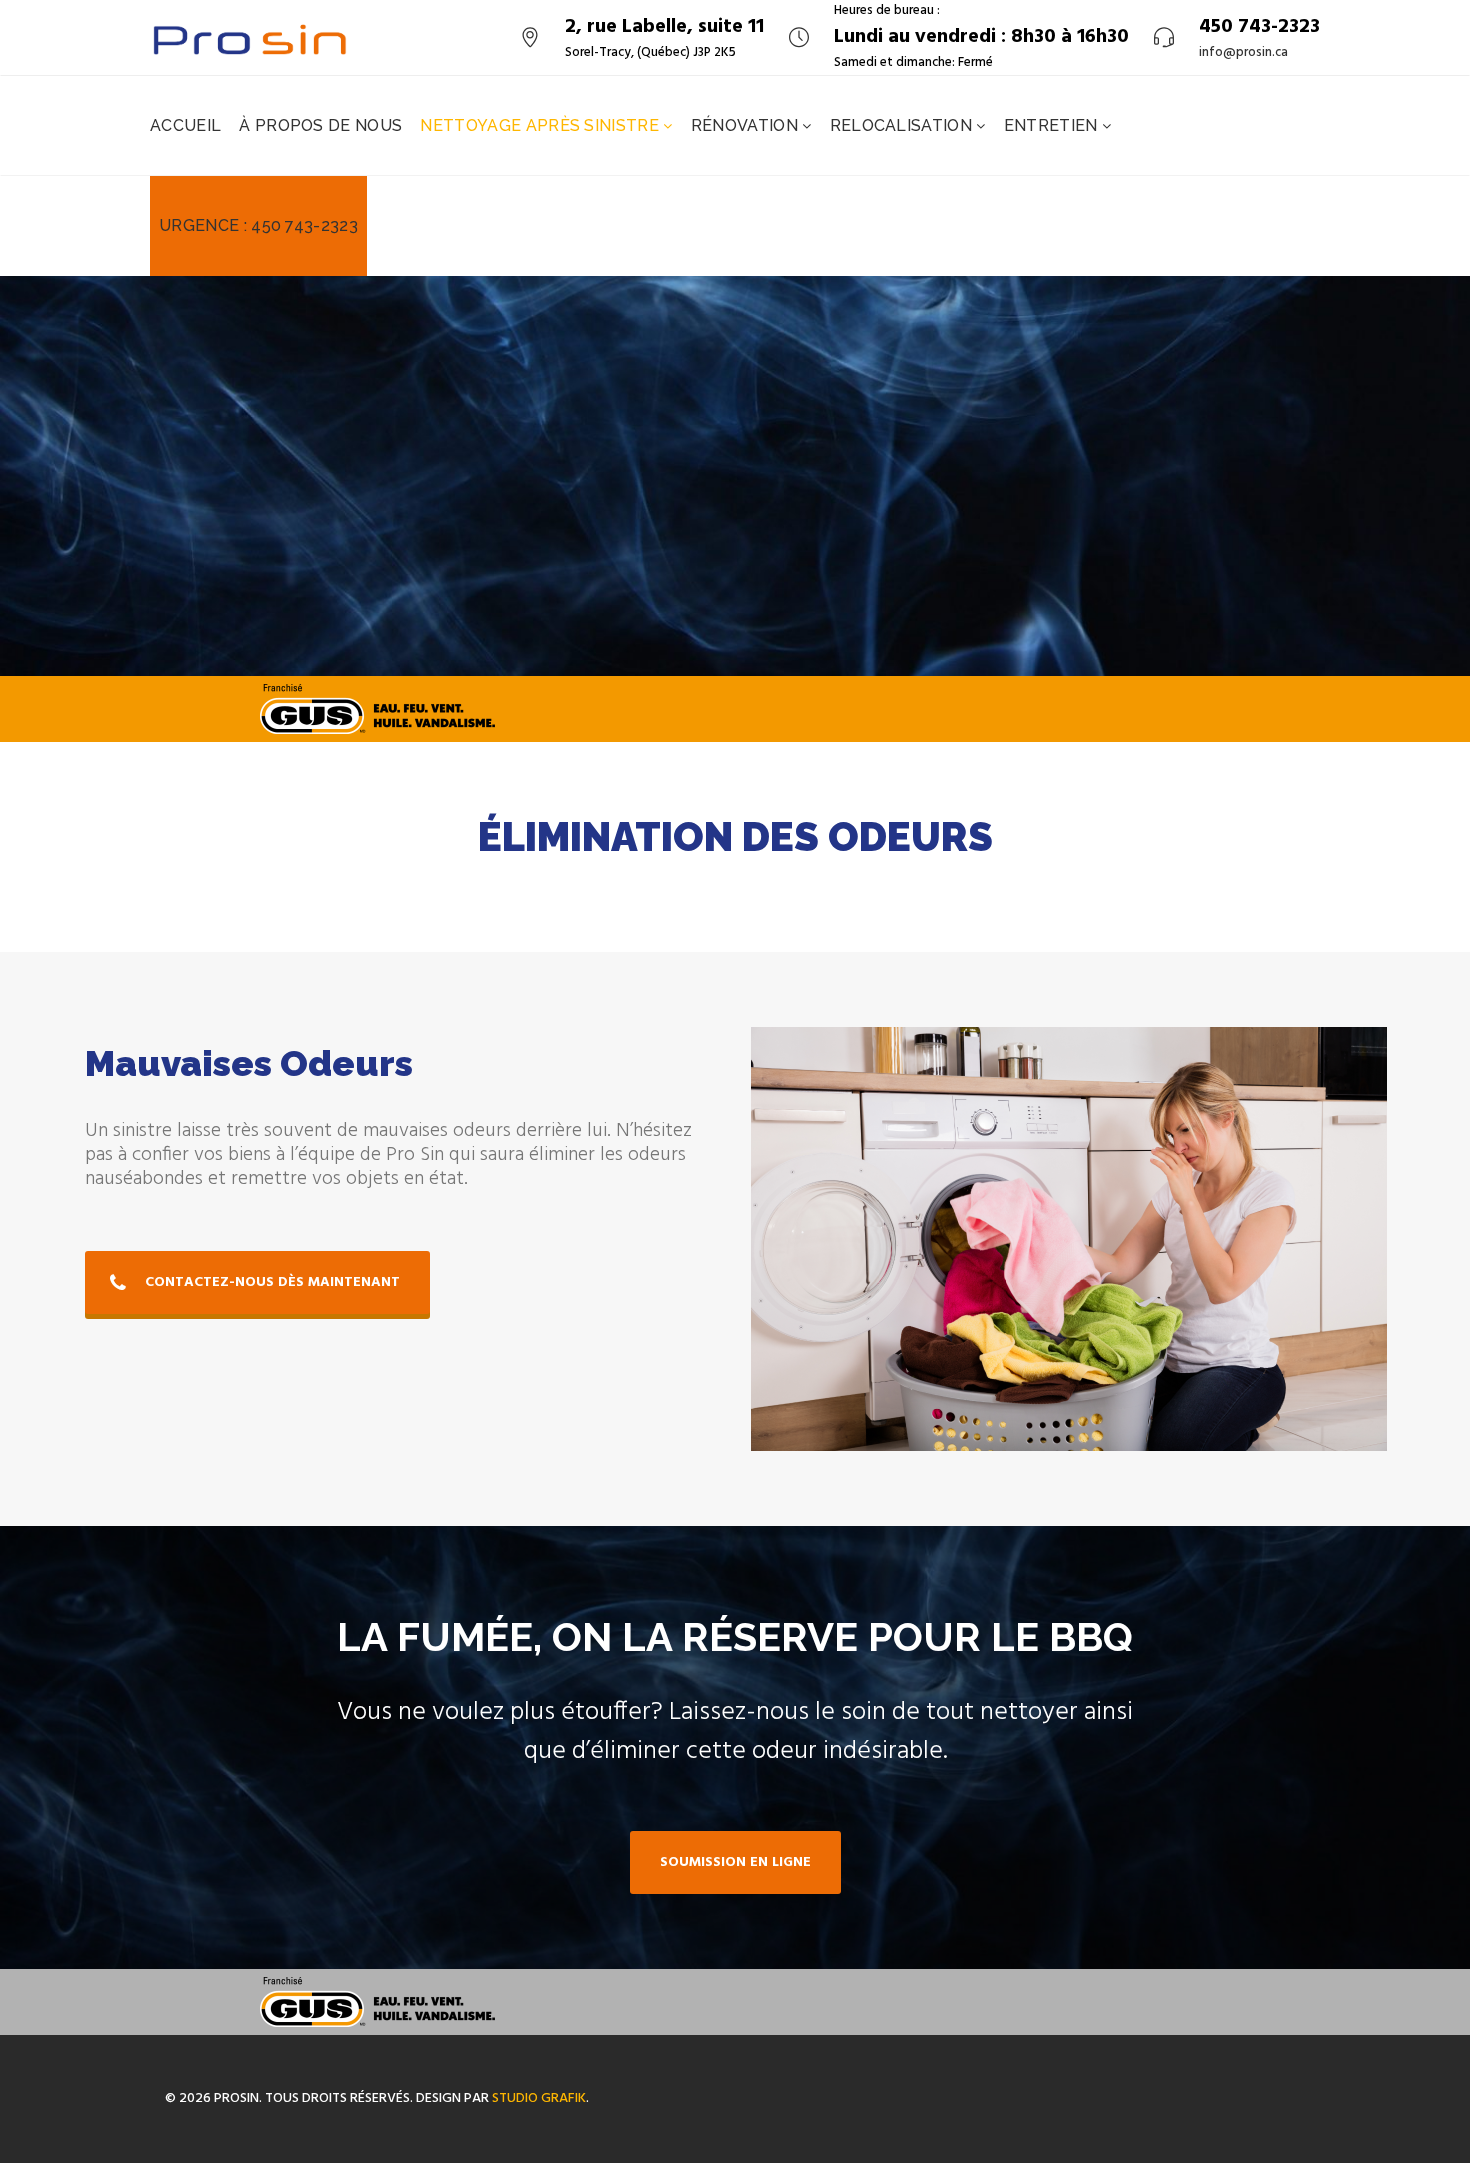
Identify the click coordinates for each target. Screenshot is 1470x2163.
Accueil (185, 125)
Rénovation (747, 125)
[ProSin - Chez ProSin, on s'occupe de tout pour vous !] (250, 37)
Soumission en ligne (735, 1862)
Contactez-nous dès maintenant (272, 1282)
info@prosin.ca (1243, 53)
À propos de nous (320, 125)
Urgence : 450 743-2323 (258, 225)
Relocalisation (903, 125)
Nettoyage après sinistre (541, 125)
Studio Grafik (539, 2098)
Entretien (1053, 125)
